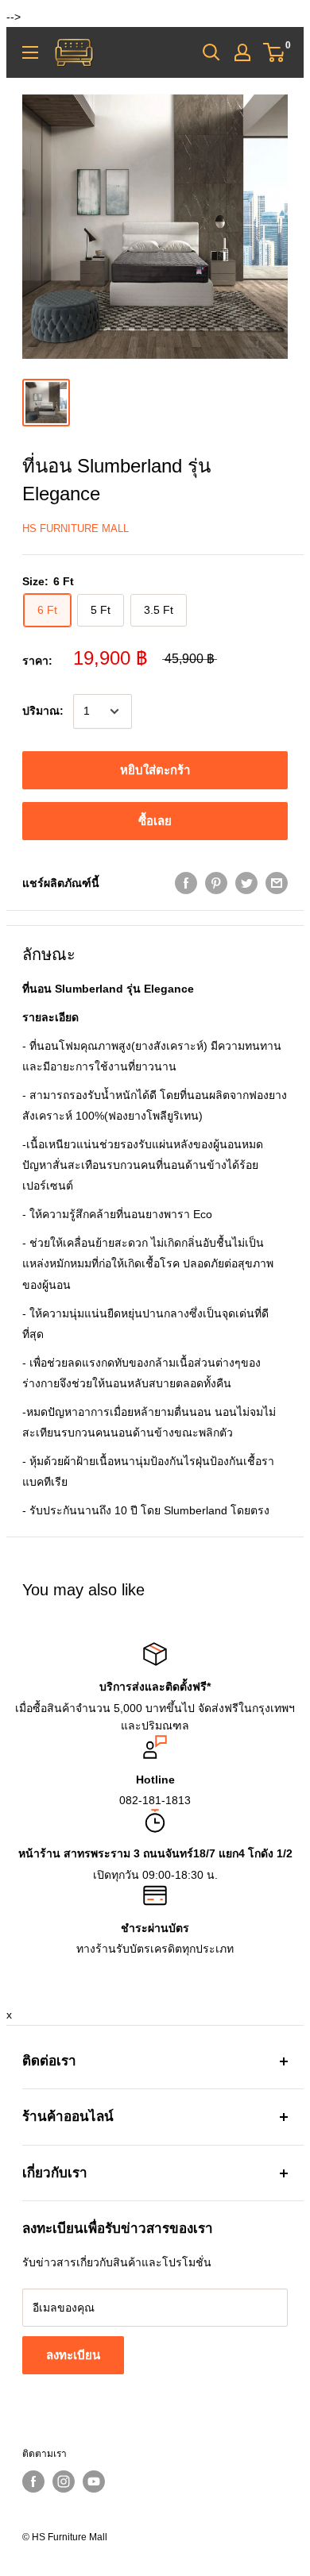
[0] (275, 52)
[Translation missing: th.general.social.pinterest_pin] (216, 883)
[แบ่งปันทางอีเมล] (277, 883)
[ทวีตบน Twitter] (246, 883)
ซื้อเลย (155, 821)
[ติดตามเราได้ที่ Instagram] (64, 2482)
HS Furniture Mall (76, 528)
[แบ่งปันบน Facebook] (186, 883)
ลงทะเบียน (73, 2355)
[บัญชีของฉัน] (242, 52)
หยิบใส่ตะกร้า (155, 770)
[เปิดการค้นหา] (211, 52)
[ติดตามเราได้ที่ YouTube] (94, 2482)
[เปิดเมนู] (30, 52)
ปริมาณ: (43, 711)
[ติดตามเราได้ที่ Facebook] (33, 2482)
